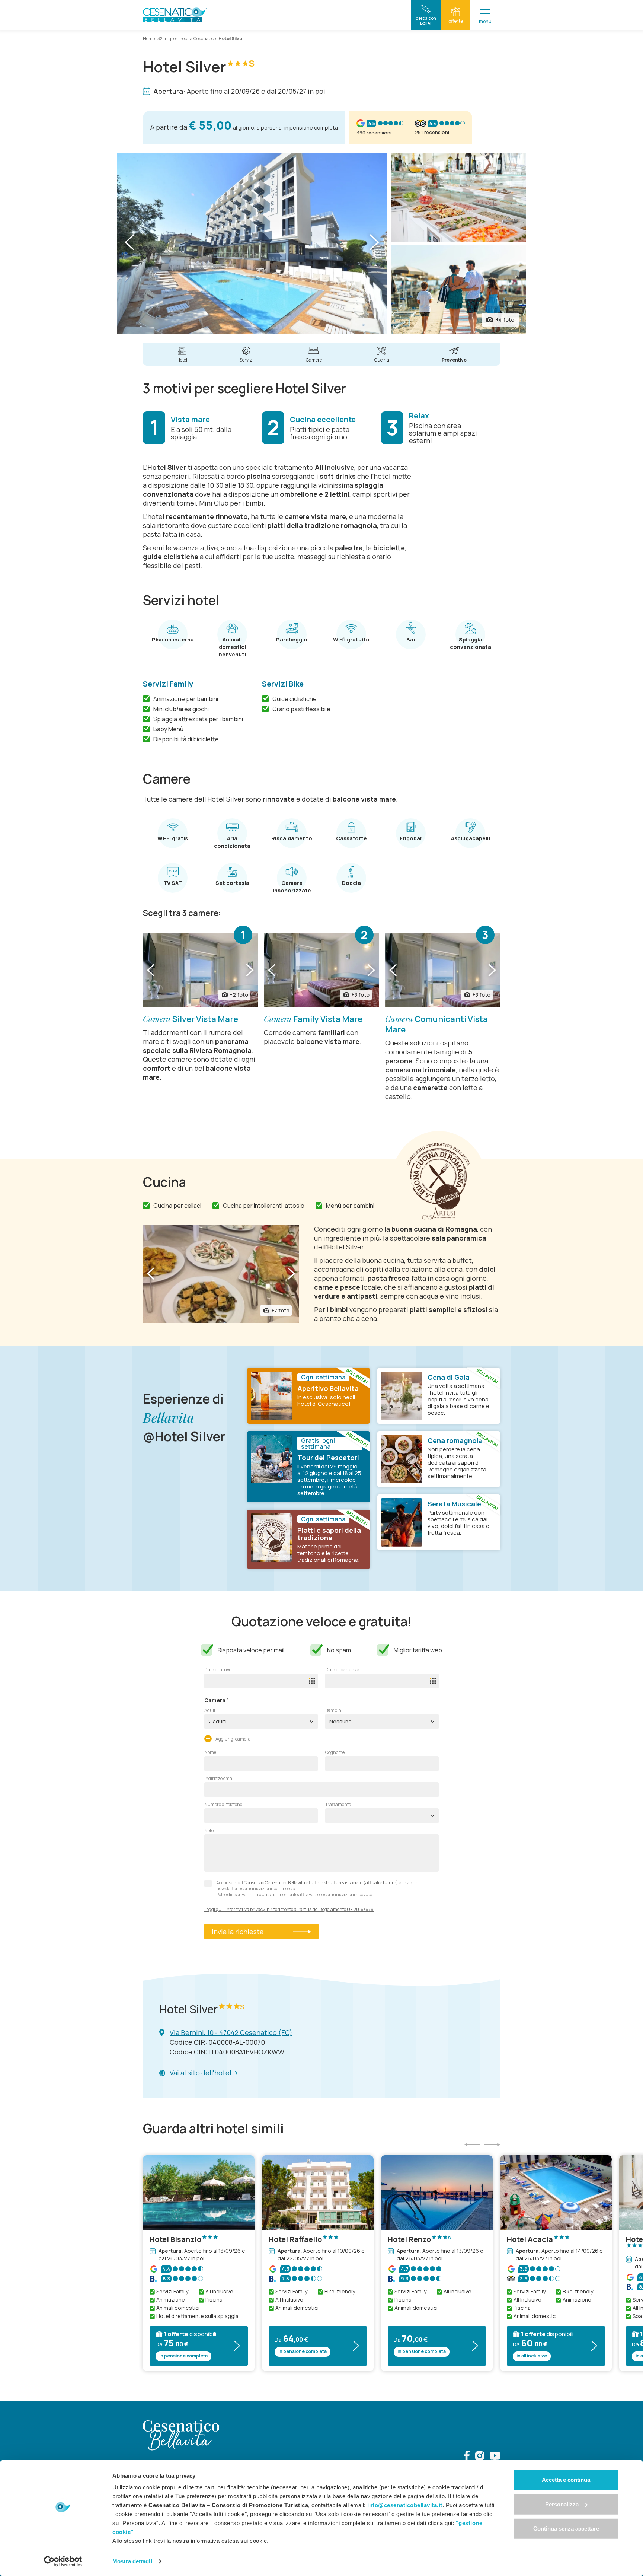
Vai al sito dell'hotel (201, 2073)
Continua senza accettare (566, 2529)
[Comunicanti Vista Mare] (443, 970)
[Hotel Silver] (252, 244)
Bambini (334, 1710)
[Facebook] (467, 2457)
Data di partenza (342, 1670)
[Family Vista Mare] (321, 970)
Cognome (335, 1752)
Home (149, 39)
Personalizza (562, 2504)
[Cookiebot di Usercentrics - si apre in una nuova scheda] (63, 2561)
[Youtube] (495, 2457)
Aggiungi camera (233, 1739)
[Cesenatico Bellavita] (175, 15)
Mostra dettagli (132, 2561)
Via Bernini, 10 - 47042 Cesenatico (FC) (231, 2032)
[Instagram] (480, 2457)
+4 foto (505, 320)
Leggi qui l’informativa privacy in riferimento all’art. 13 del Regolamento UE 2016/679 (289, 1910)
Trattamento (338, 1805)
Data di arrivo (218, 1670)
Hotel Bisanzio (175, 2239)
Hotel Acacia (530, 2239)
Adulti (210, 1710)
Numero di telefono (223, 1805)
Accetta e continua (566, 2480)
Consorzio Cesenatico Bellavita (274, 1883)
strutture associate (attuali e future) (361, 1883)
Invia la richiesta (238, 1932)
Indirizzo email (219, 1779)
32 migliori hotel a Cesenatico (187, 39)
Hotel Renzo (419, 2239)
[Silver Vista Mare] (200, 970)
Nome (210, 1752)
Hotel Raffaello (295, 2239)
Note (209, 1831)
